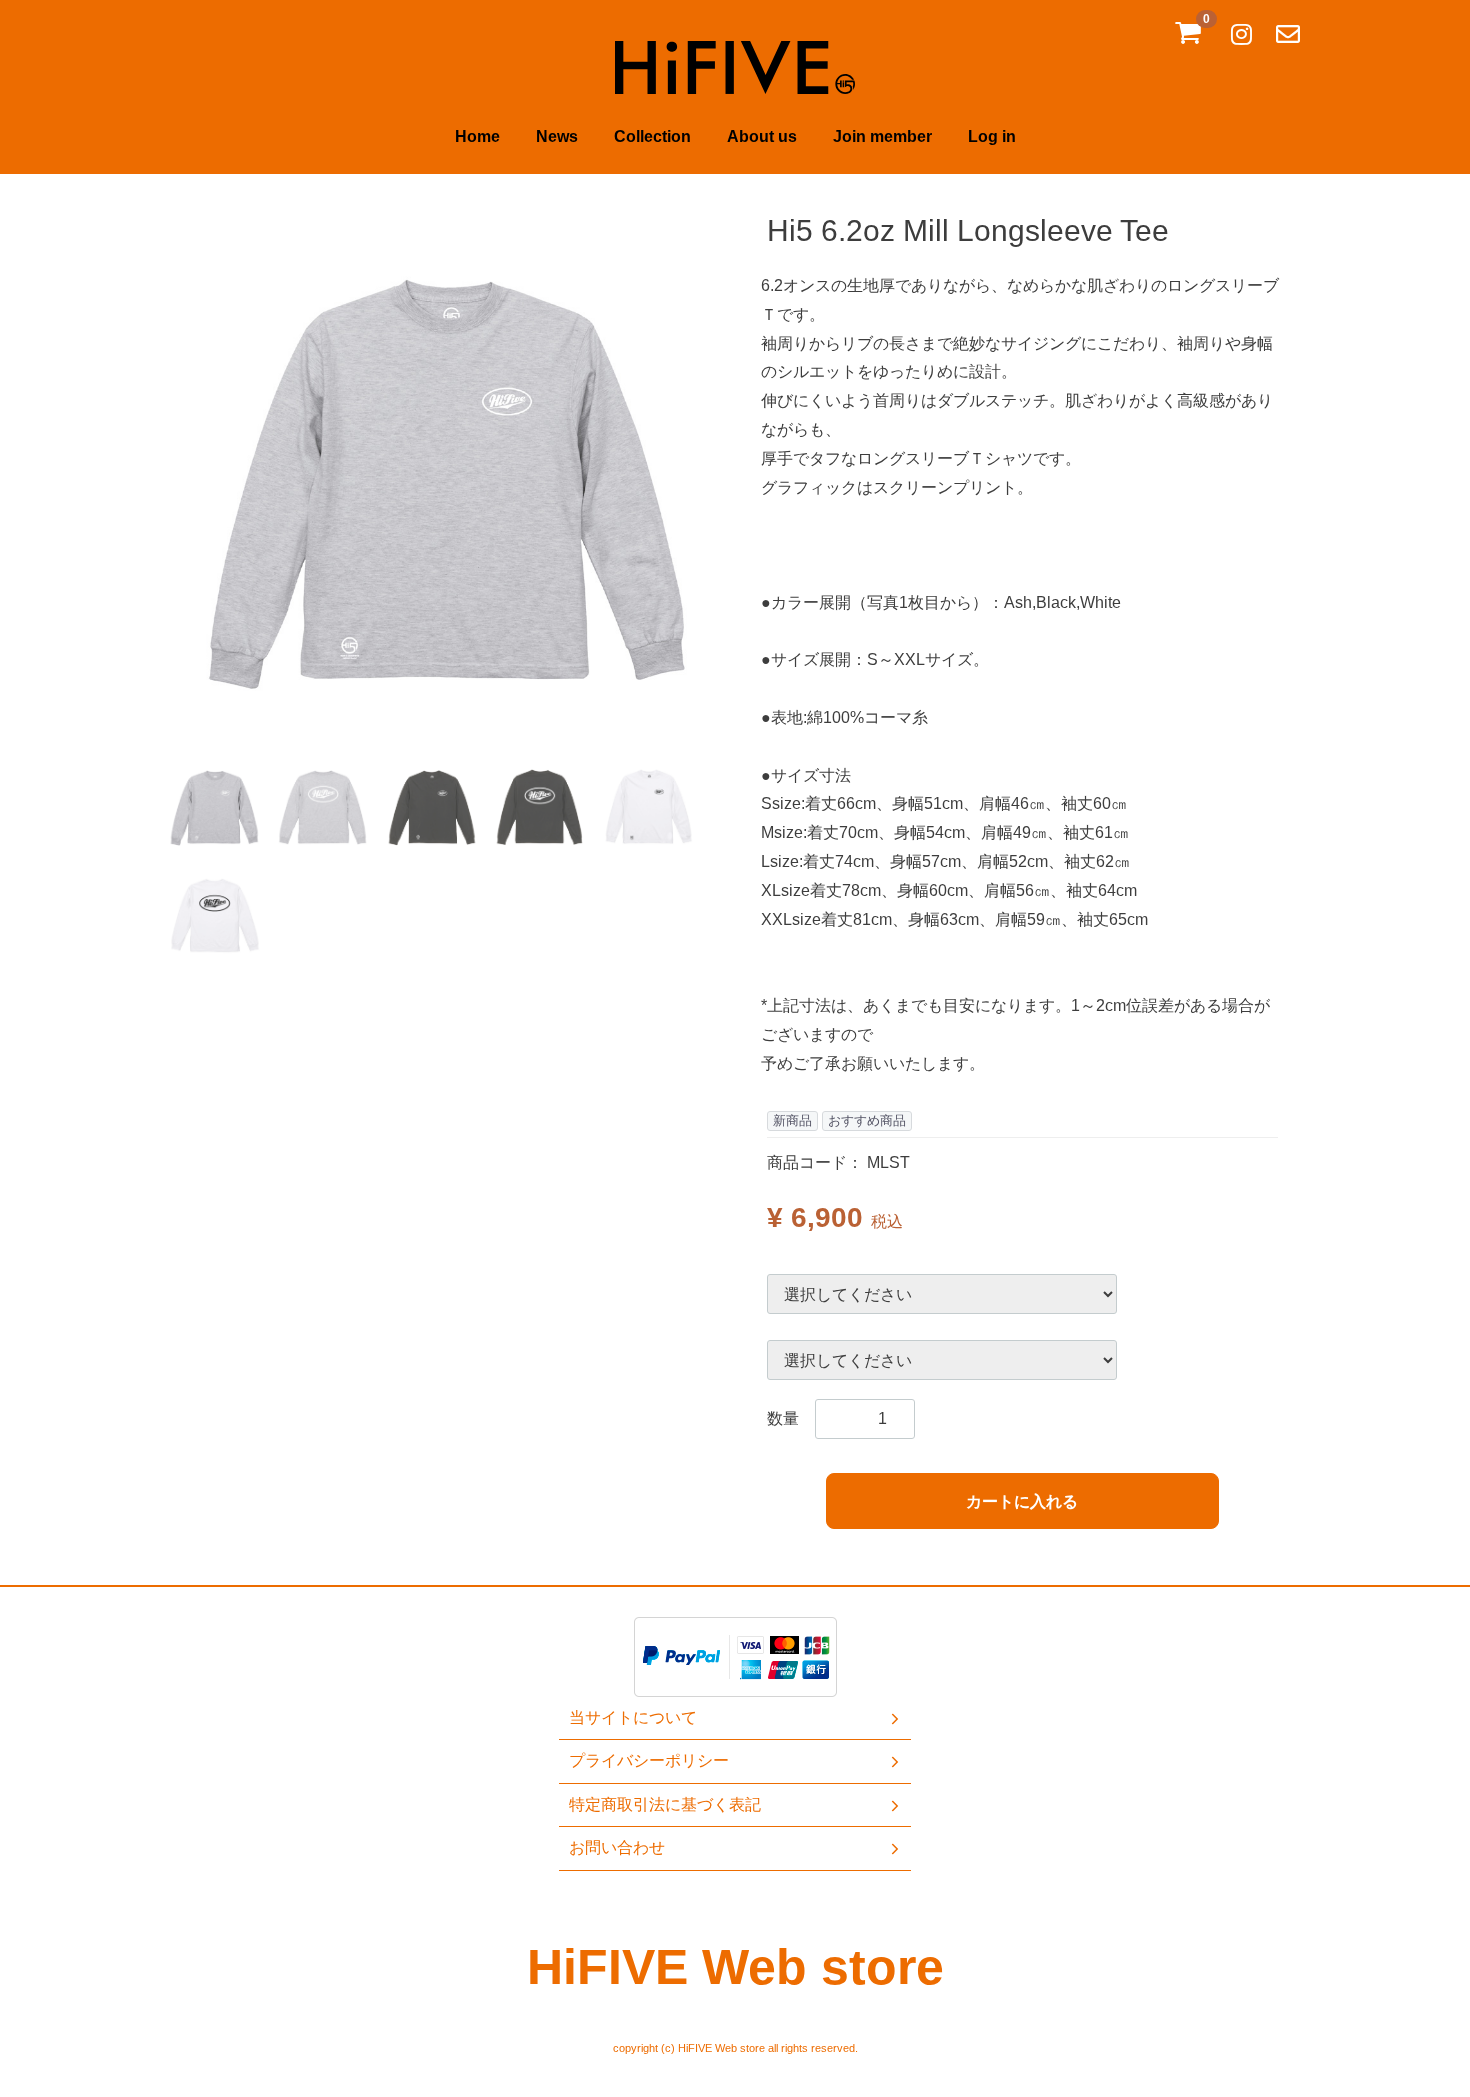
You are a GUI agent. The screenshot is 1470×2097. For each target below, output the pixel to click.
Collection (652, 136)
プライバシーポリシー (649, 1761)
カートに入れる (1022, 1501)
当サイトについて (633, 1717)
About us (762, 136)
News (557, 136)
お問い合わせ (617, 1847)
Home (477, 136)
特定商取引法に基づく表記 (665, 1804)
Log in (992, 136)
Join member (882, 136)
